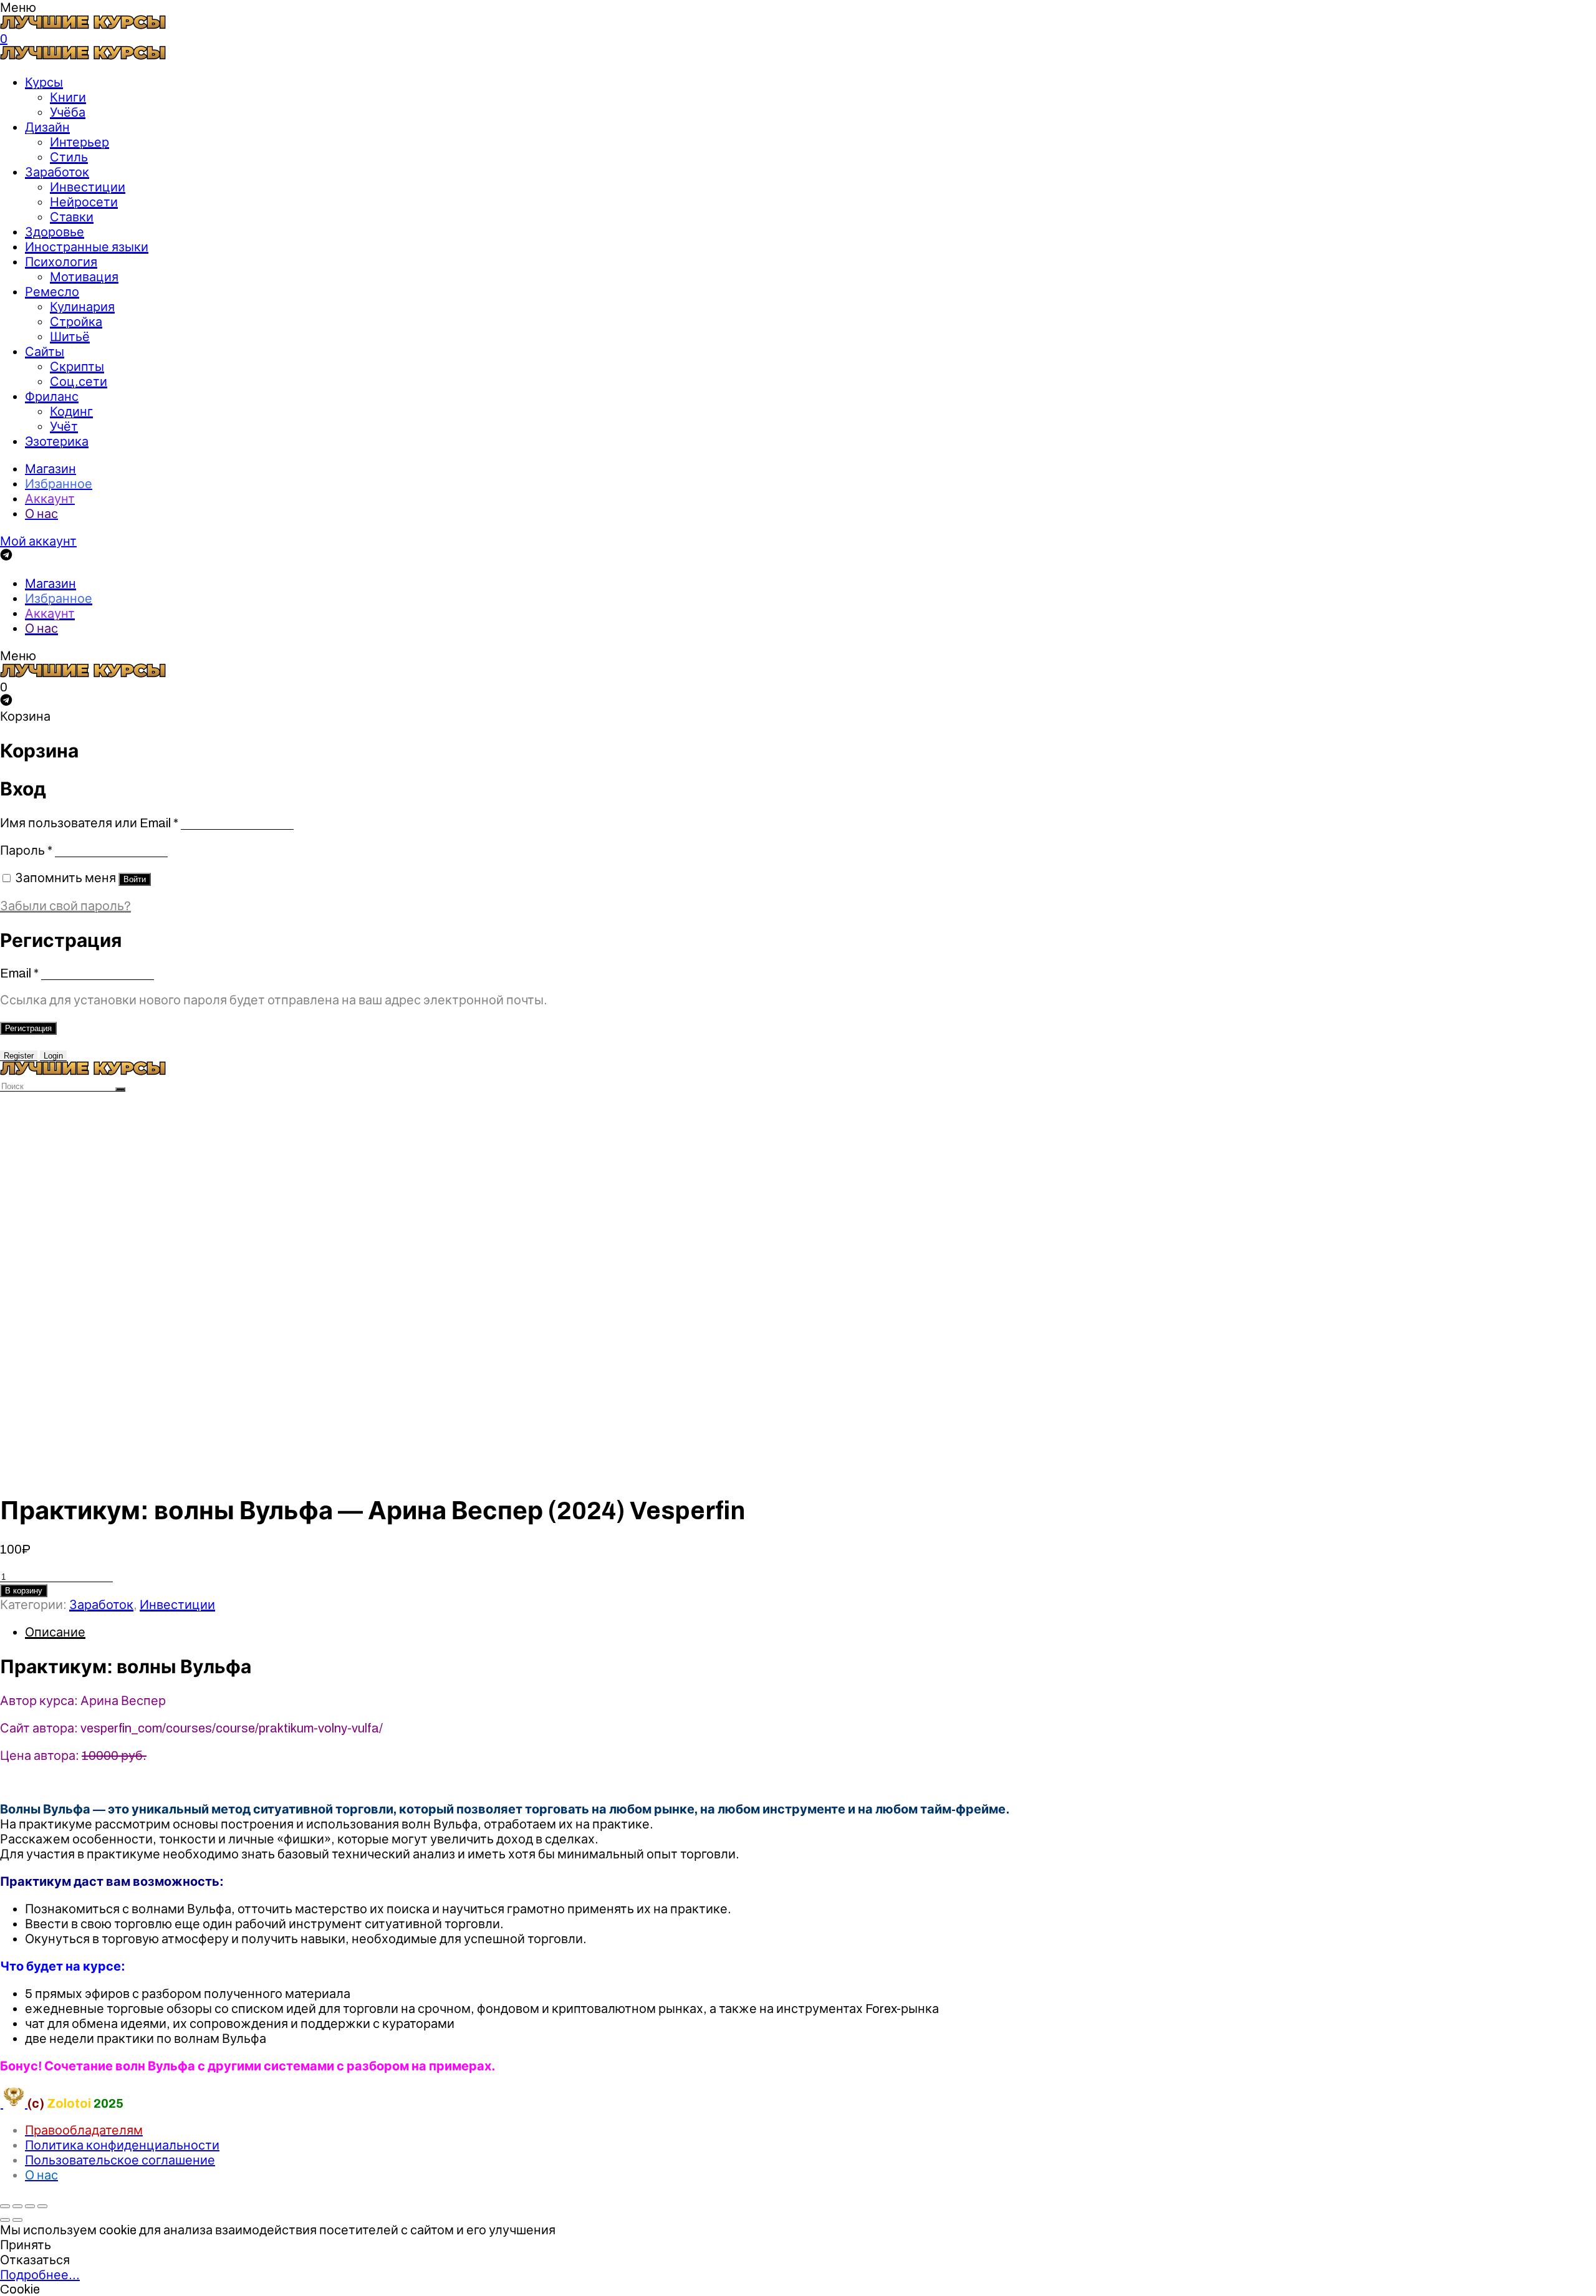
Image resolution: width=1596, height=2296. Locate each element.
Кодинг (71, 411)
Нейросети (84, 202)
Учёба (68, 112)
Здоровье (55, 232)
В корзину (24, 1591)
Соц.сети (79, 382)
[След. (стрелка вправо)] (17, 2220)
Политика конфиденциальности (122, 2145)
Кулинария (82, 307)
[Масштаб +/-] (42, 2206)
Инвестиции (88, 187)
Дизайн (47, 127)
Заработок (57, 172)
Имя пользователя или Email (89, 823)
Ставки (72, 217)
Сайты (45, 352)
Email (19, 973)
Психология (61, 262)
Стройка (76, 322)
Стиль (69, 157)
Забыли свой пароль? (65, 906)
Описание (55, 1632)
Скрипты (77, 367)
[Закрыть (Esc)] (5, 2206)
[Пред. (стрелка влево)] (5, 2220)
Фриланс (52, 396)
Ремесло (52, 292)
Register (19, 1056)
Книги (68, 97)
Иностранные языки (87, 247)
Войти (135, 879)
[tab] (810, 1632)
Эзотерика (57, 441)
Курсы (44, 82)
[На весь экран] (30, 2206)
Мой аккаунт (38, 541)
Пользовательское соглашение (120, 2160)
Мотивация (84, 277)
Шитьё (70, 337)
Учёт (64, 426)
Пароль (26, 850)
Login (53, 1056)
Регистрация (28, 1028)
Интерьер (79, 142)
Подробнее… (40, 2275)
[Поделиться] (17, 2206)
